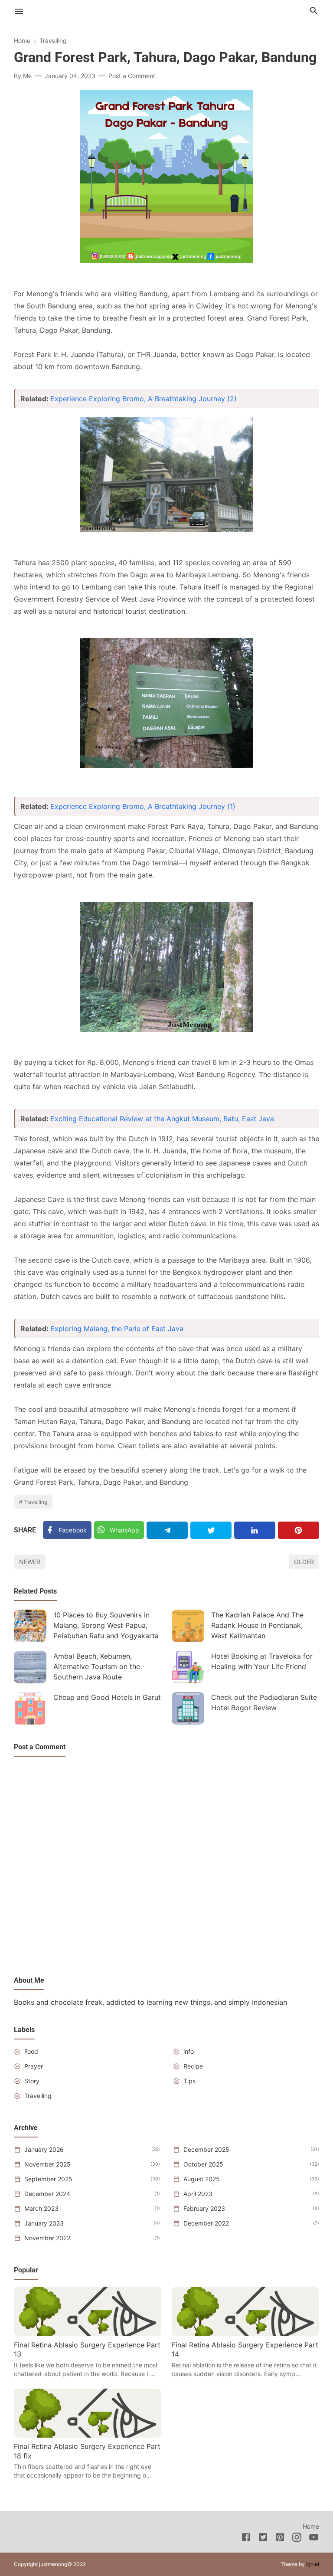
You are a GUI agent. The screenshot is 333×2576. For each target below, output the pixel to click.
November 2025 (47, 2164)
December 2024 (47, 2194)
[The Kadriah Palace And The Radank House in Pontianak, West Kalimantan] (188, 1626)
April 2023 (198, 2194)
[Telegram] (167, 1530)
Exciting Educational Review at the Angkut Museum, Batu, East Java (162, 1119)
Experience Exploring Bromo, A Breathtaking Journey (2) (144, 399)
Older (304, 1562)
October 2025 (203, 2164)
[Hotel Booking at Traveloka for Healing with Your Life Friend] (188, 1667)
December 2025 (206, 2149)
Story (32, 2081)
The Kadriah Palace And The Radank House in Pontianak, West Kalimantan (257, 1625)
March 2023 (41, 2208)
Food (31, 2051)
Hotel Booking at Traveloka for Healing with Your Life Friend (262, 1661)
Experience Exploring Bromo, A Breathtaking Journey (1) (143, 806)
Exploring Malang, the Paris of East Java (117, 1329)
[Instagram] (297, 2539)
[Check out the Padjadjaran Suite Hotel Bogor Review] (188, 1708)
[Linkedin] (255, 1530)
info (189, 2051)
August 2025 (202, 2179)
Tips (189, 2081)
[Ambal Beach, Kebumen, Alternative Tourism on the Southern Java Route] (30, 1667)
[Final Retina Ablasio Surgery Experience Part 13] (88, 2334)
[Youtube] (314, 2539)
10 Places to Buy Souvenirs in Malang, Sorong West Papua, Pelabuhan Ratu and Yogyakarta (106, 1625)
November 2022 (47, 2238)
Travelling (35, 1502)
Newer (30, 1562)
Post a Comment (132, 76)
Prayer (34, 2066)
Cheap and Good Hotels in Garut (107, 1697)
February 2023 (204, 2208)
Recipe (193, 2066)
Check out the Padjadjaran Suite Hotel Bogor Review (264, 1702)
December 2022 (206, 2223)
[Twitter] (211, 1530)
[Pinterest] (299, 1530)
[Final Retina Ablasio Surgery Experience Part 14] (245, 2334)
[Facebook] (246, 2539)
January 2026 (44, 2149)
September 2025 (48, 2179)
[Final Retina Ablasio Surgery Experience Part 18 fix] (88, 2435)
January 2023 (44, 2223)
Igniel (313, 2564)
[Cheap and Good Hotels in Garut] (30, 1708)
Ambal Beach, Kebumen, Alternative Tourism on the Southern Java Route (97, 1666)
